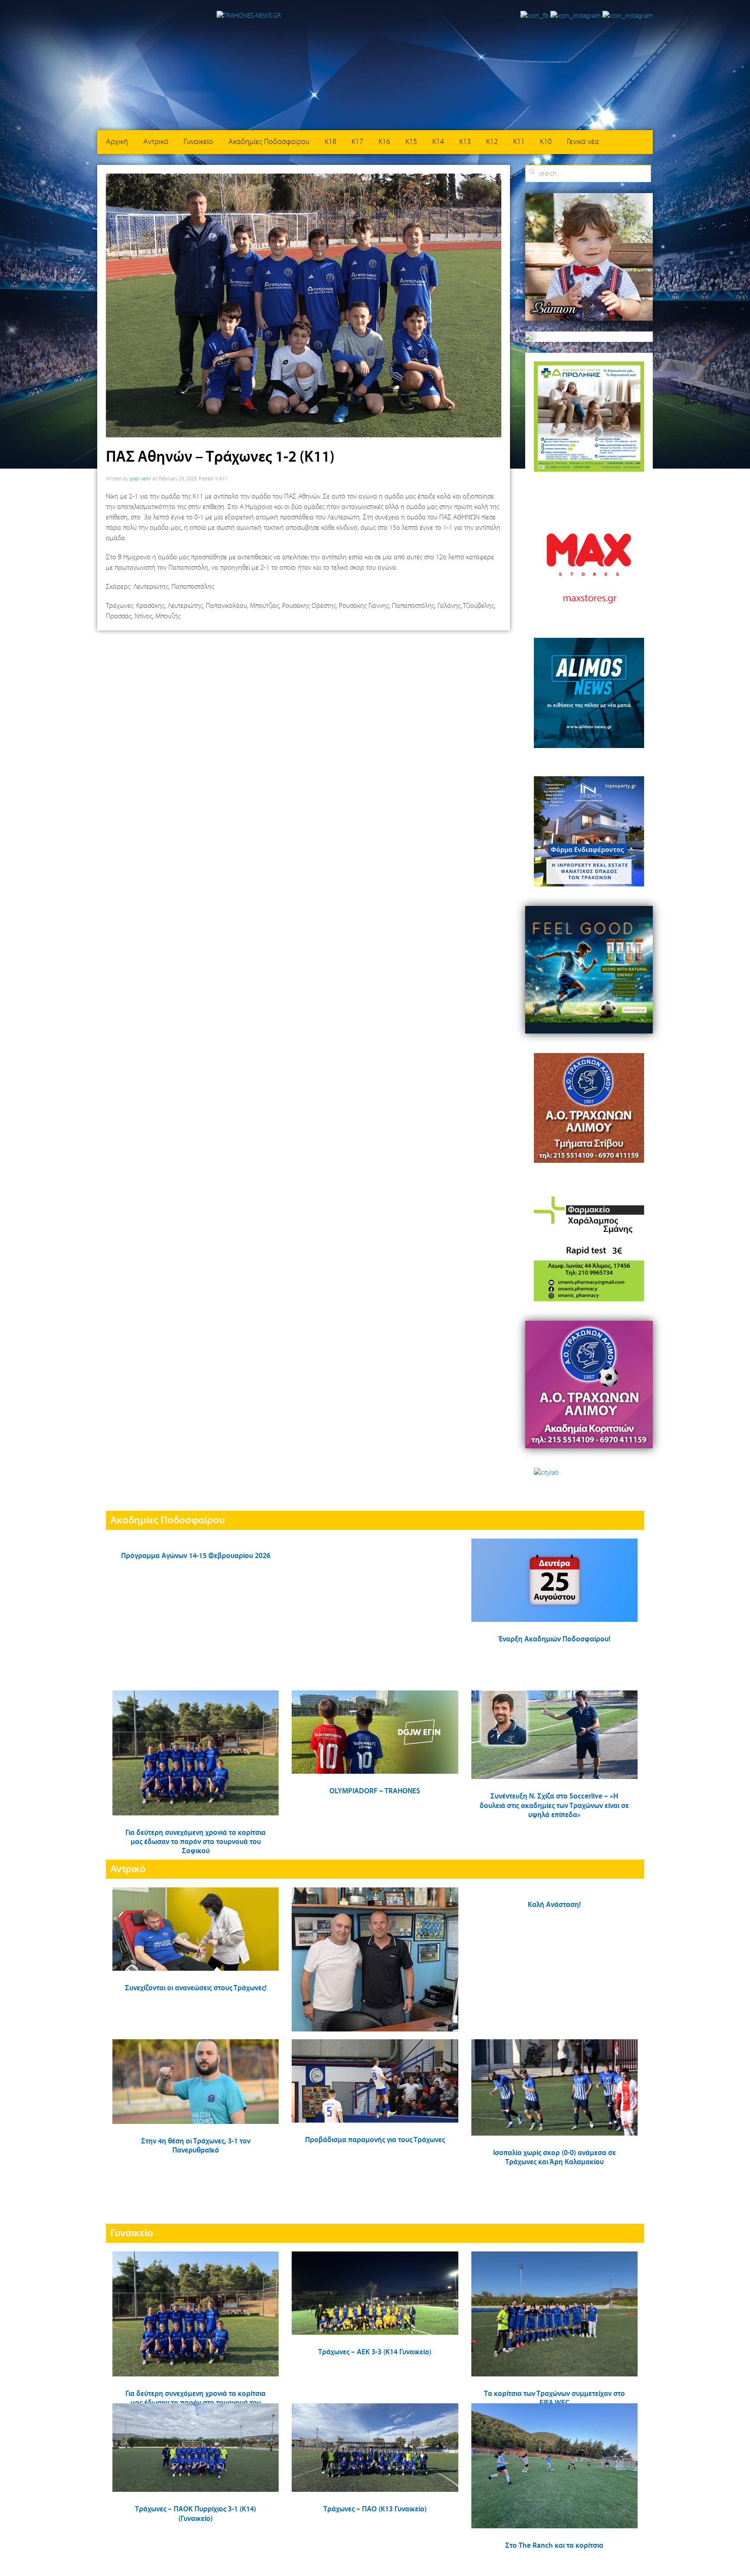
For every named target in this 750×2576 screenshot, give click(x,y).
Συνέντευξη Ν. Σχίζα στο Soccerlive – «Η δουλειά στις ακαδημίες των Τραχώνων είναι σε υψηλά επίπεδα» (554, 1806)
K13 (465, 142)
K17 (357, 142)
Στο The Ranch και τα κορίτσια (554, 2546)
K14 (438, 142)
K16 (384, 142)
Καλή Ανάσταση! (554, 1905)
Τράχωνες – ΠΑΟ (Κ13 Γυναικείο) (375, 2509)
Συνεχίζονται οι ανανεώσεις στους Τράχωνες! (196, 1988)
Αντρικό (156, 142)
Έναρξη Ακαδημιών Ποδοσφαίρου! (554, 1639)
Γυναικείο (198, 142)
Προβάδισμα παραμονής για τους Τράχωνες (375, 2140)
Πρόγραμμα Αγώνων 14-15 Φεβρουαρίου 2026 (196, 1556)
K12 (492, 142)
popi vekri (140, 479)
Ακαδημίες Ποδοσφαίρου (269, 142)
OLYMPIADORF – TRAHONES (375, 1791)
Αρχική (117, 142)
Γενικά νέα (583, 142)
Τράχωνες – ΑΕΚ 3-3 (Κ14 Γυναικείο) (375, 2352)
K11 (519, 142)
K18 (331, 142)
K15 (411, 142)
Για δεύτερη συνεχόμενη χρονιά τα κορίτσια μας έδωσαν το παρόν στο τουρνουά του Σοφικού (196, 1842)
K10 (546, 142)
